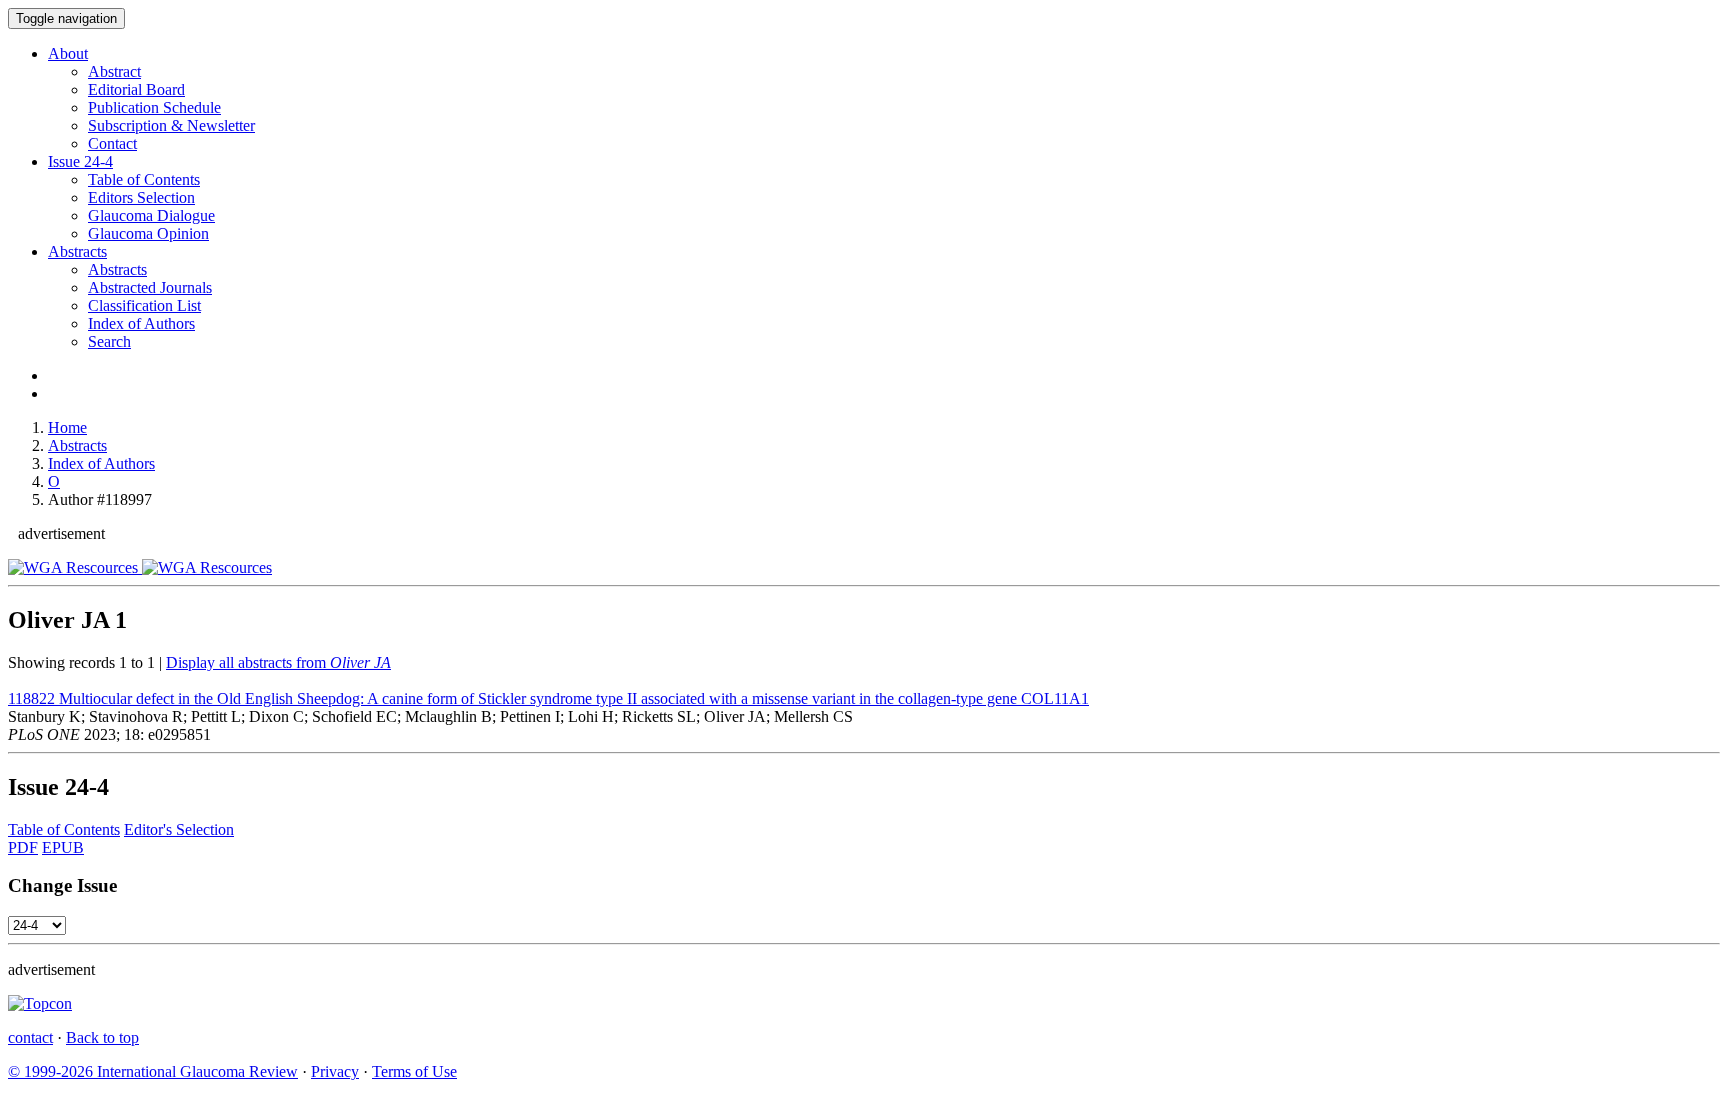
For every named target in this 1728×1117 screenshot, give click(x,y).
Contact (112, 143)
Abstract (114, 71)
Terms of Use (414, 1071)
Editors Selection (141, 197)
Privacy (335, 1071)
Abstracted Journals (150, 287)
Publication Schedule (154, 107)
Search (109, 341)
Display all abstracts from (278, 662)
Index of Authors (141, 323)
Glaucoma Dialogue (151, 215)
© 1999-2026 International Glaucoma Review (153, 1071)
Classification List (144, 305)
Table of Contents (144, 179)
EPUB (63, 847)
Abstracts (77, 251)
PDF (23, 847)
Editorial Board (136, 89)
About (68, 53)
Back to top (102, 1037)
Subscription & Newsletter (171, 125)
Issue (80, 161)
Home (67, 427)
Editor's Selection (179, 829)
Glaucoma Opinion (148, 233)
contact (30, 1037)
